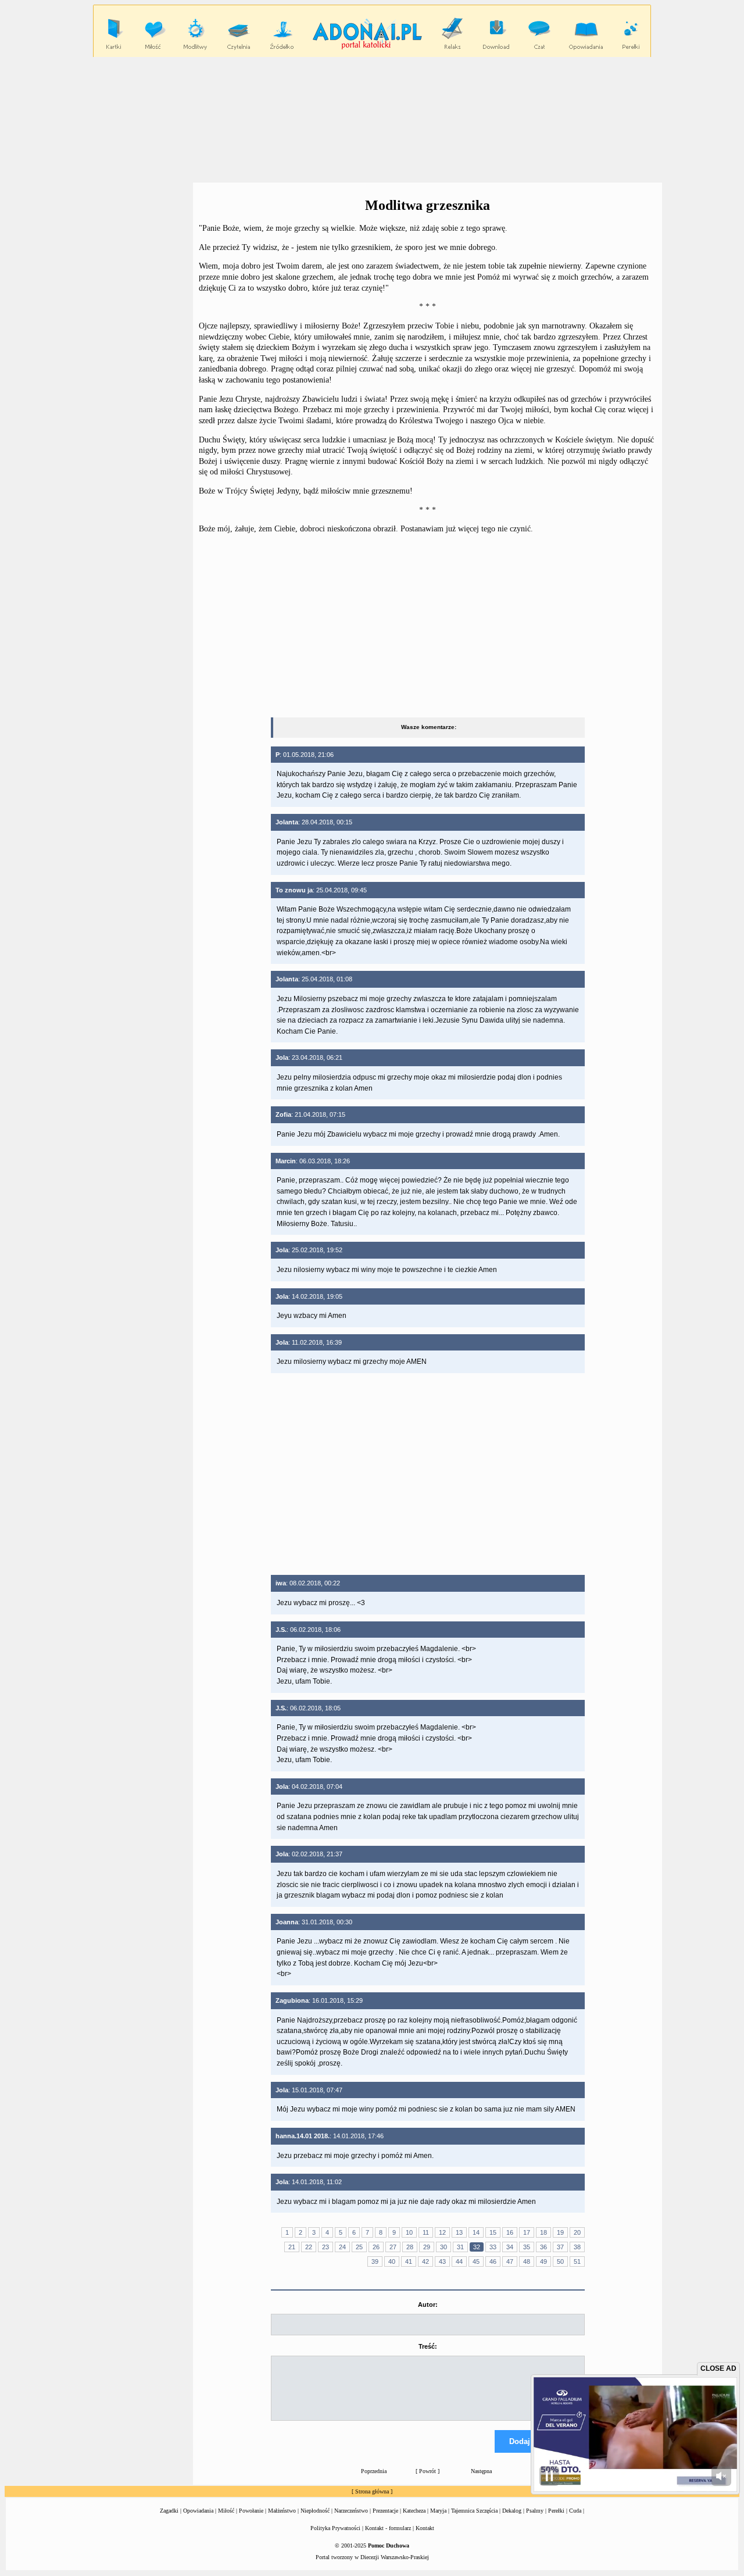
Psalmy (535, 2511)
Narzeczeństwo (351, 2511)
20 (577, 2232)
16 (510, 2232)
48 (527, 2261)
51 (577, 2261)
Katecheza (414, 2511)
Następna (481, 2471)
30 (443, 2247)
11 (426, 2232)
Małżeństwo (282, 2511)
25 (359, 2247)
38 (577, 2247)
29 (427, 2247)
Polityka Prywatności (335, 2528)
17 (527, 2232)
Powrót (428, 2471)
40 (392, 2261)
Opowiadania (198, 2511)
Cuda (575, 2511)
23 (325, 2247)
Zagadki (169, 2511)
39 (375, 2261)
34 (510, 2247)
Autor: (428, 2305)
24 (342, 2247)
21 (292, 2247)
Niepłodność (315, 2511)
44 (459, 2261)
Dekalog (512, 2511)
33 (493, 2247)
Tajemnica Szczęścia (474, 2511)
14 (476, 2232)
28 (410, 2247)
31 (460, 2247)
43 (442, 2261)
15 (493, 2232)
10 (409, 2232)
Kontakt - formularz (388, 2528)
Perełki (556, 2511)
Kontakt (425, 2528)
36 (543, 2247)
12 (442, 2232)
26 (376, 2247)
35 (527, 2247)
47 (510, 2261)
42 (425, 2261)
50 (560, 2261)
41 (409, 2261)
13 (459, 2232)
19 (560, 2232)
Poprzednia (374, 2471)
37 (560, 2247)
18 (543, 2232)
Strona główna (372, 2491)
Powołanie (251, 2511)
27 (393, 2247)
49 (543, 2261)
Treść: (428, 2346)
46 (493, 2261)
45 (476, 2261)
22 (309, 2247)
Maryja (438, 2511)
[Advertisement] (372, 119)
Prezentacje (385, 2511)
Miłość (226, 2511)
